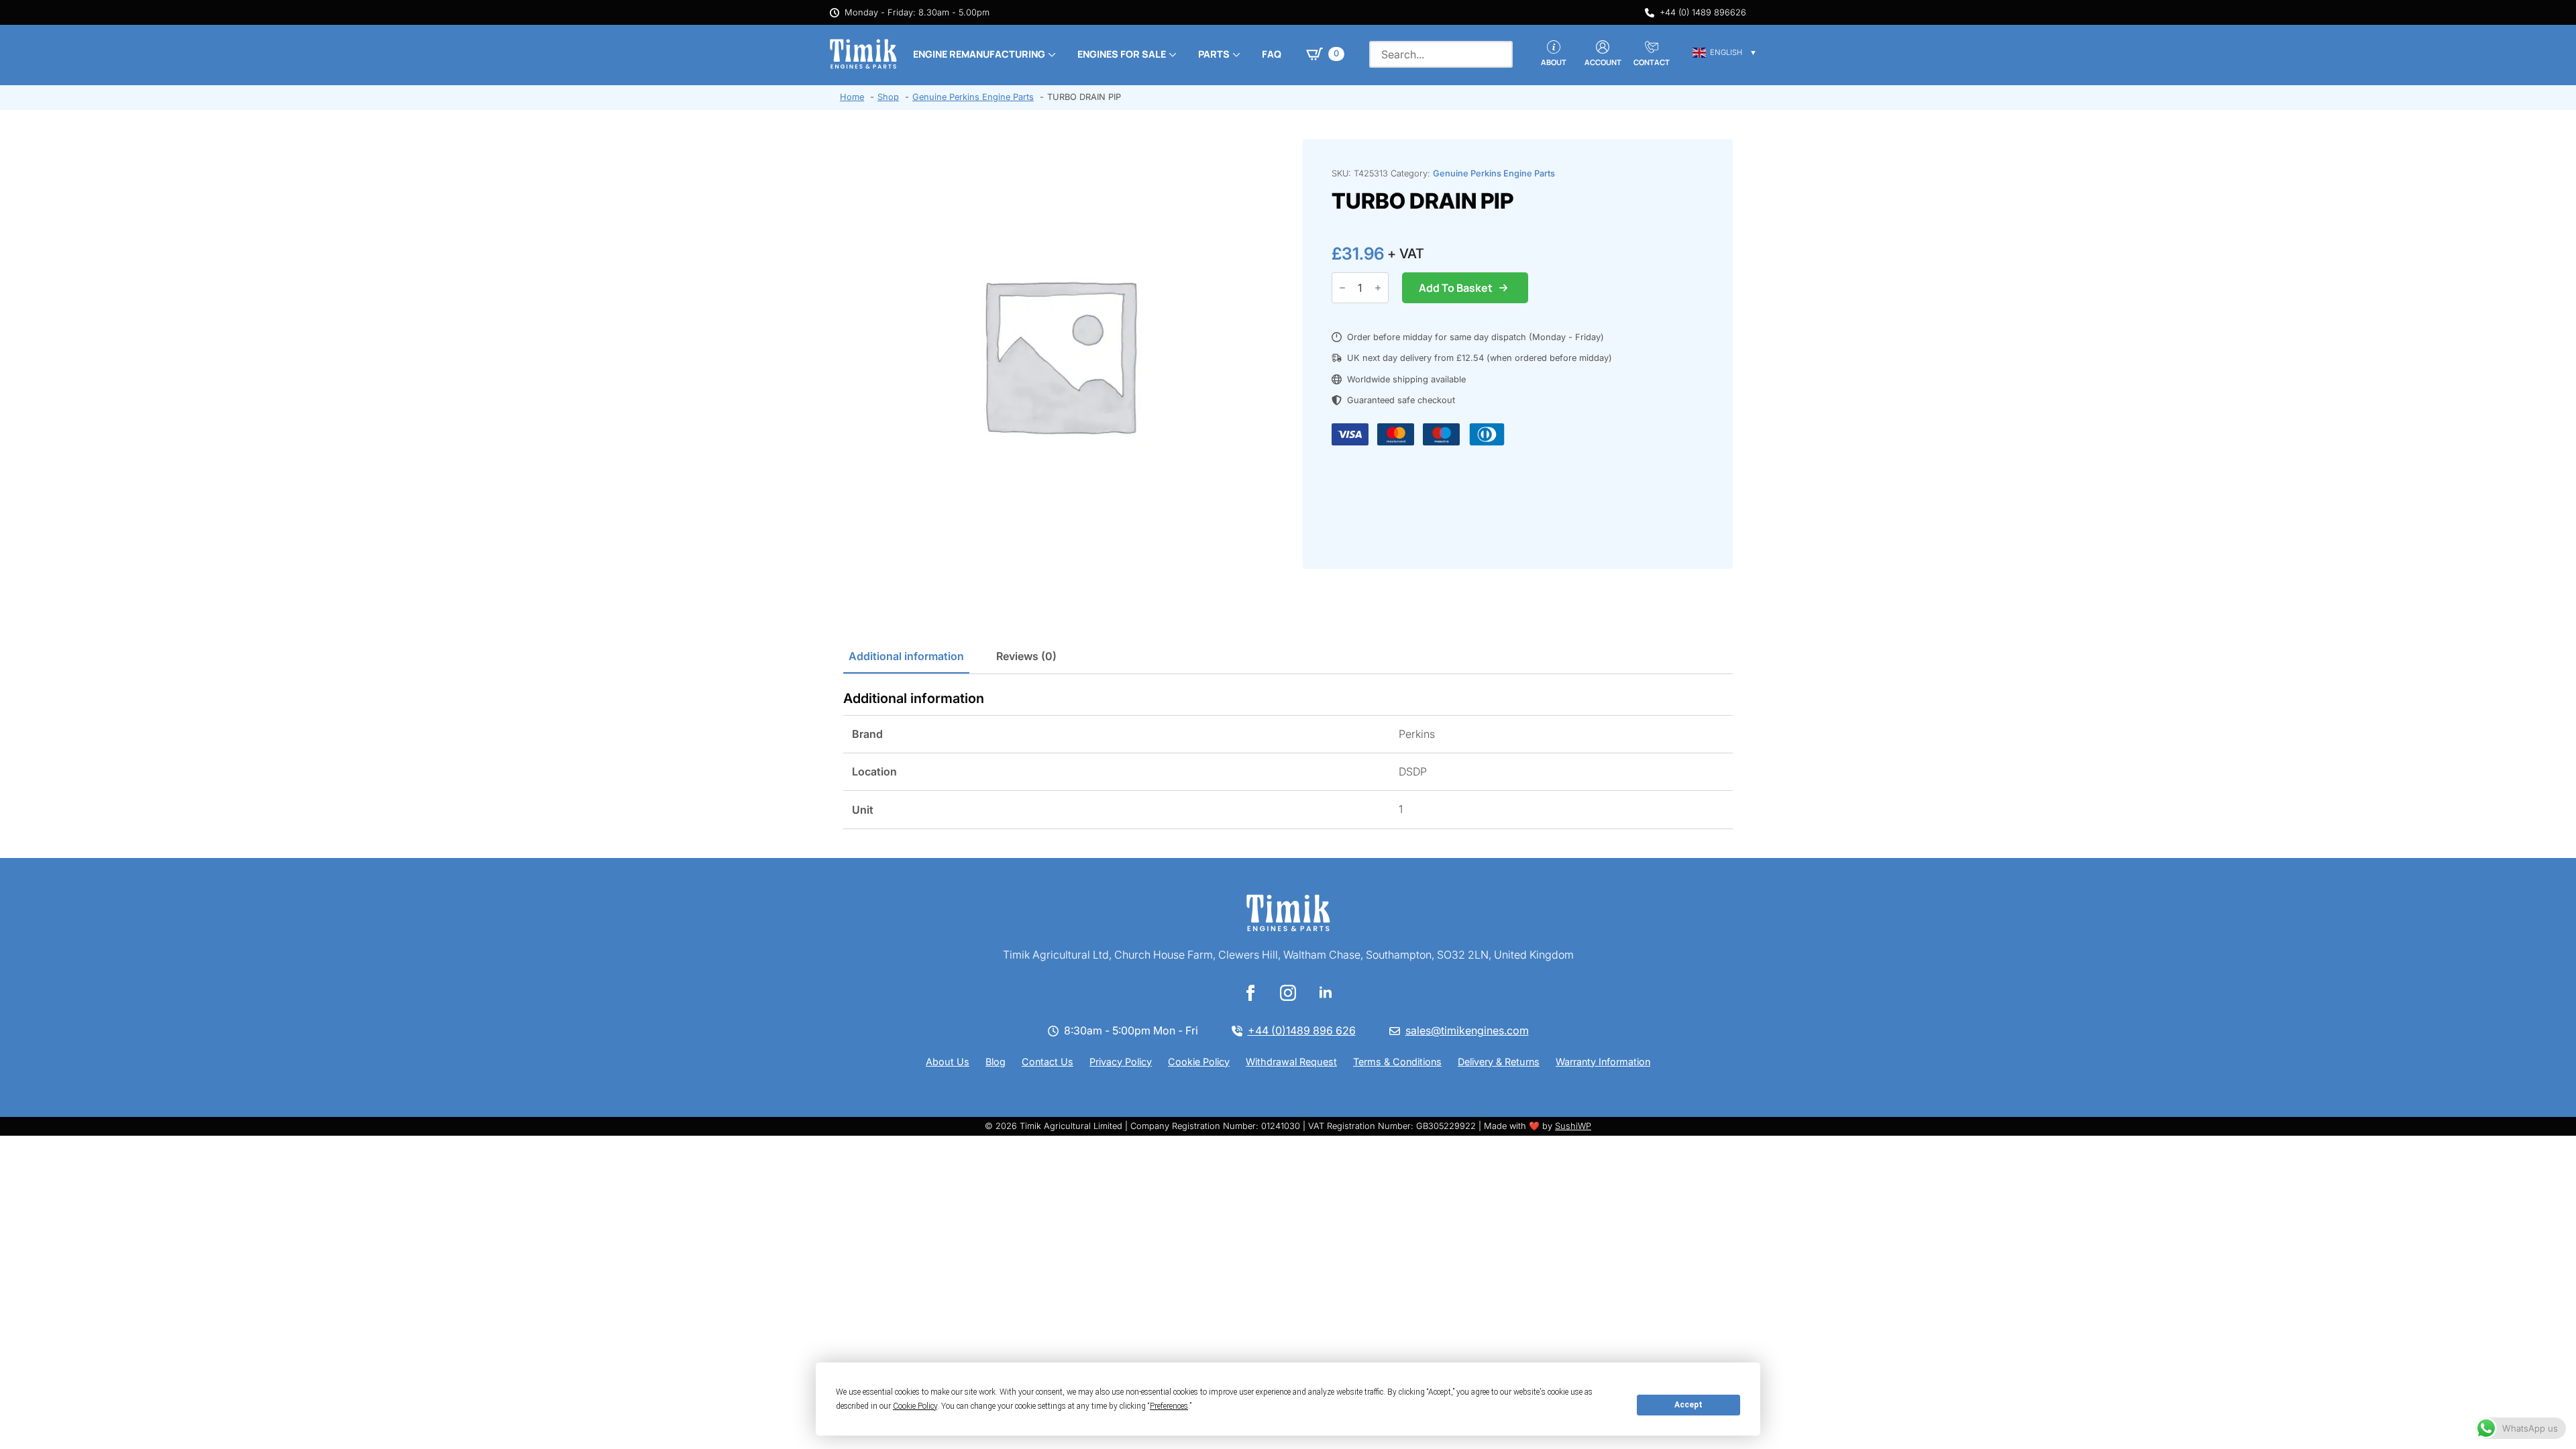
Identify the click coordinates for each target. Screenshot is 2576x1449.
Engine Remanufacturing (979, 54)
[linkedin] (1326, 993)
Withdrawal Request (1291, 1062)
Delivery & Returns (1499, 1062)
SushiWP (1573, 1126)
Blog (996, 1062)
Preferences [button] (1169, 1406)
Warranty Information (1603, 1062)
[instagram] (1288, 993)
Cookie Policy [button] (915, 1406)
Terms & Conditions (1397, 1062)
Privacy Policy (1121, 1062)
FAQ (1272, 54)
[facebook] (1250, 993)
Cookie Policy (1199, 1062)
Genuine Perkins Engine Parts (1494, 173)
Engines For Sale (1122, 54)
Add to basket (1456, 288)
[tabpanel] (1288, 760)
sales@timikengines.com (1467, 1030)
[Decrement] (1342, 288)
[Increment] (1378, 288)
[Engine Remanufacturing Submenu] (1051, 54)
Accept (1688, 1405)
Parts (1214, 54)
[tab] (906, 656)
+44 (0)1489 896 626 (1302, 1030)
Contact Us (1048, 1062)
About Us (948, 1062)
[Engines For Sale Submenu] (1171, 54)
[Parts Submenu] (1235, 54)
